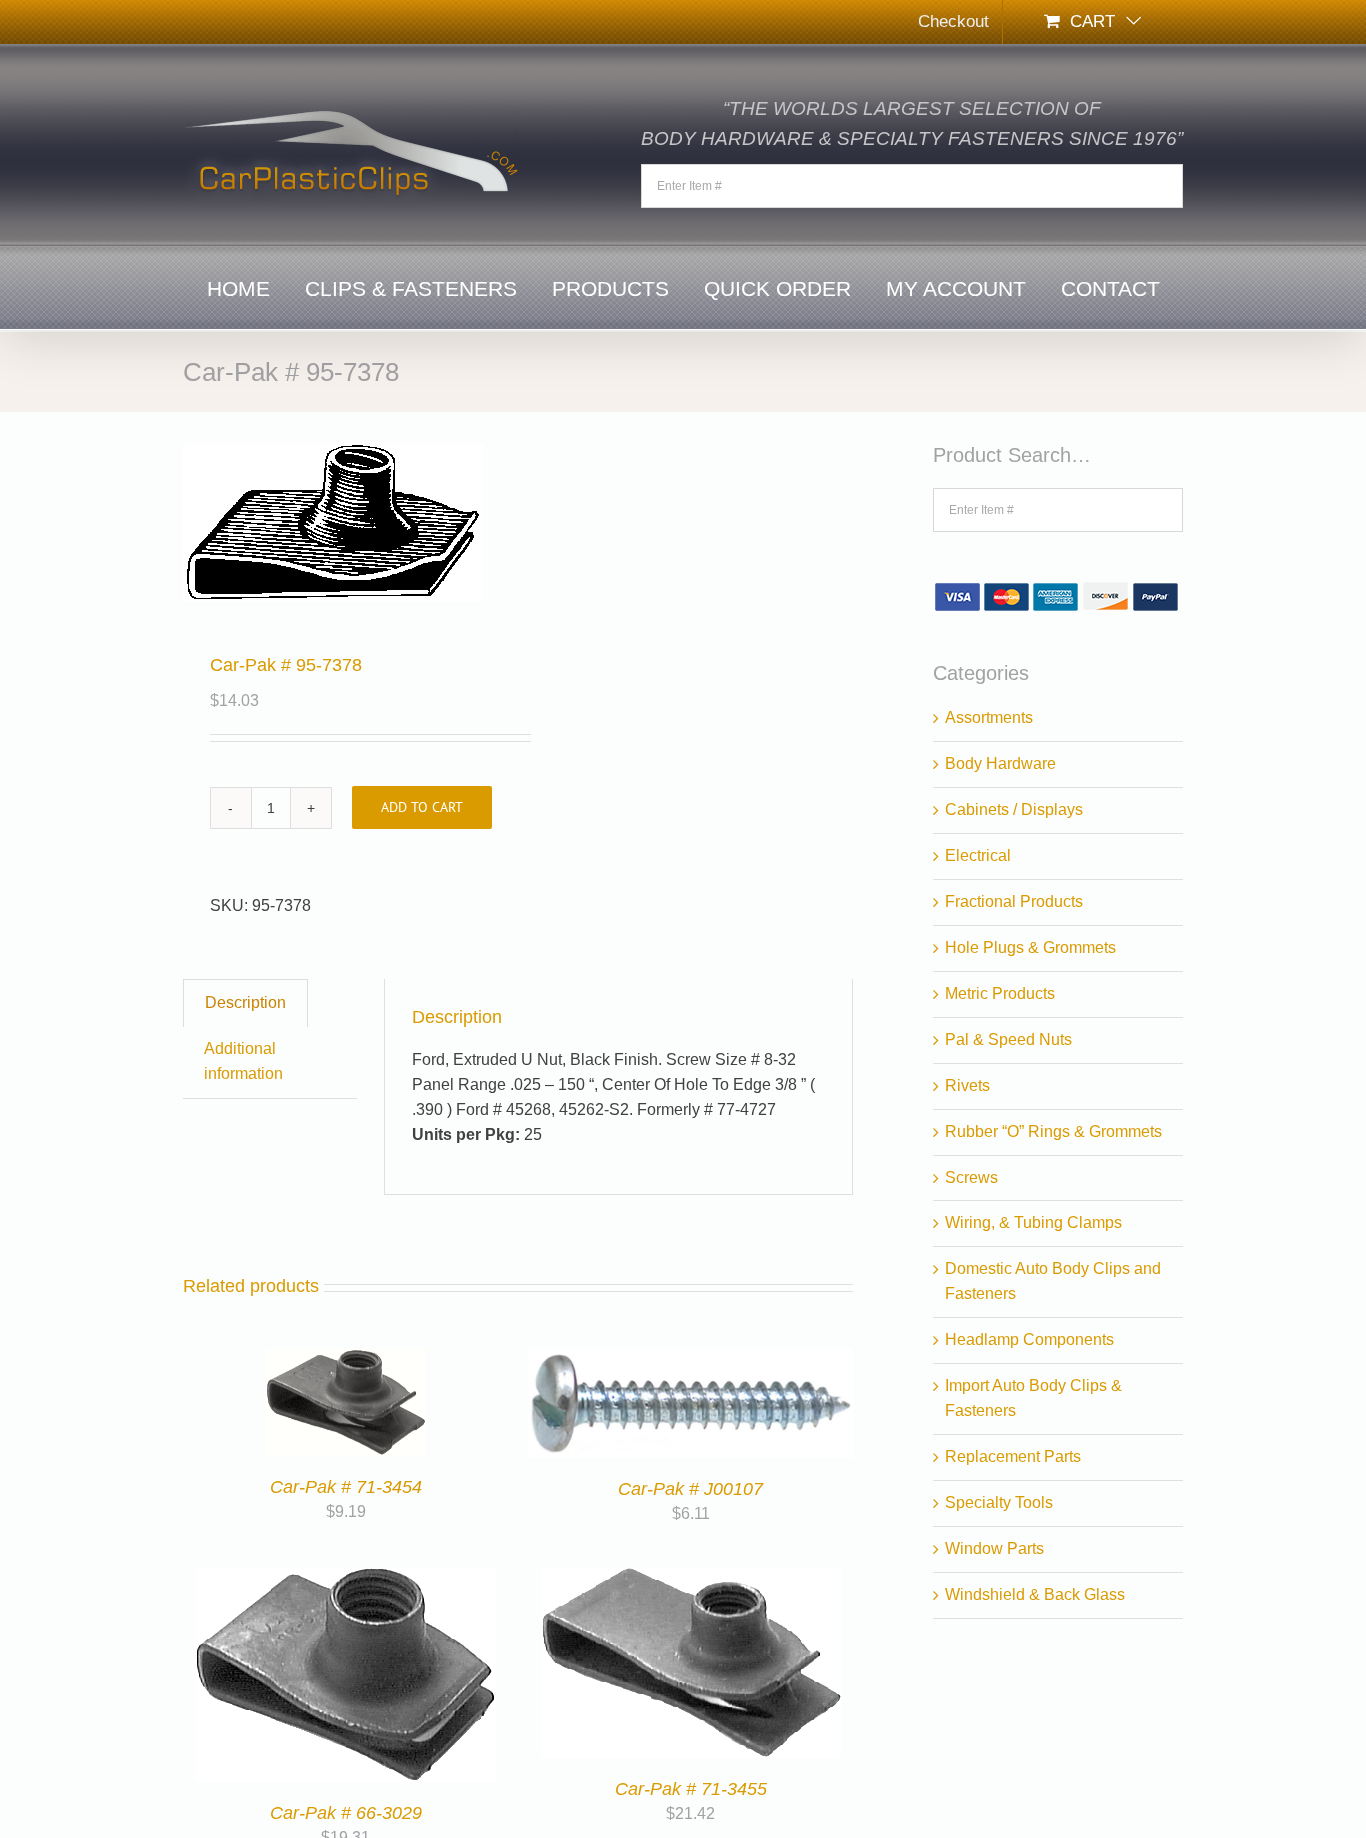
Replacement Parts (1013, 1456)
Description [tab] (245, 1002)
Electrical (978, 855)
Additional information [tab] (243, 1061)
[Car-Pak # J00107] (690, 1360)
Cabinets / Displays (1014, 809)
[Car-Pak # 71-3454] (346, 1360)
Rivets (967, 1085)
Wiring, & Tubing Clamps (1033, 1222)
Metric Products (1000, 993)
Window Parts (994, 1548)
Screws (971, 1177)
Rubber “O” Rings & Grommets (1053, 1131)
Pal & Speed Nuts (1008, 1039)
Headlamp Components (1029, 1339)
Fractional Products (1014, 901)
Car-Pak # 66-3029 (346, 1813)
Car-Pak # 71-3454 (346, 1487)
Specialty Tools (999, 1502)
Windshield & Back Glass (1035, 1594)
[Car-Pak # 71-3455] (691, 1579)
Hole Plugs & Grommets (1030, 947)
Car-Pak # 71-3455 (691, 1789)
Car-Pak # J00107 (690, 1489)
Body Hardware (1000, 763)
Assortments (989, 717)
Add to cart (422, 807)
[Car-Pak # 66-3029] (346, 1579)
